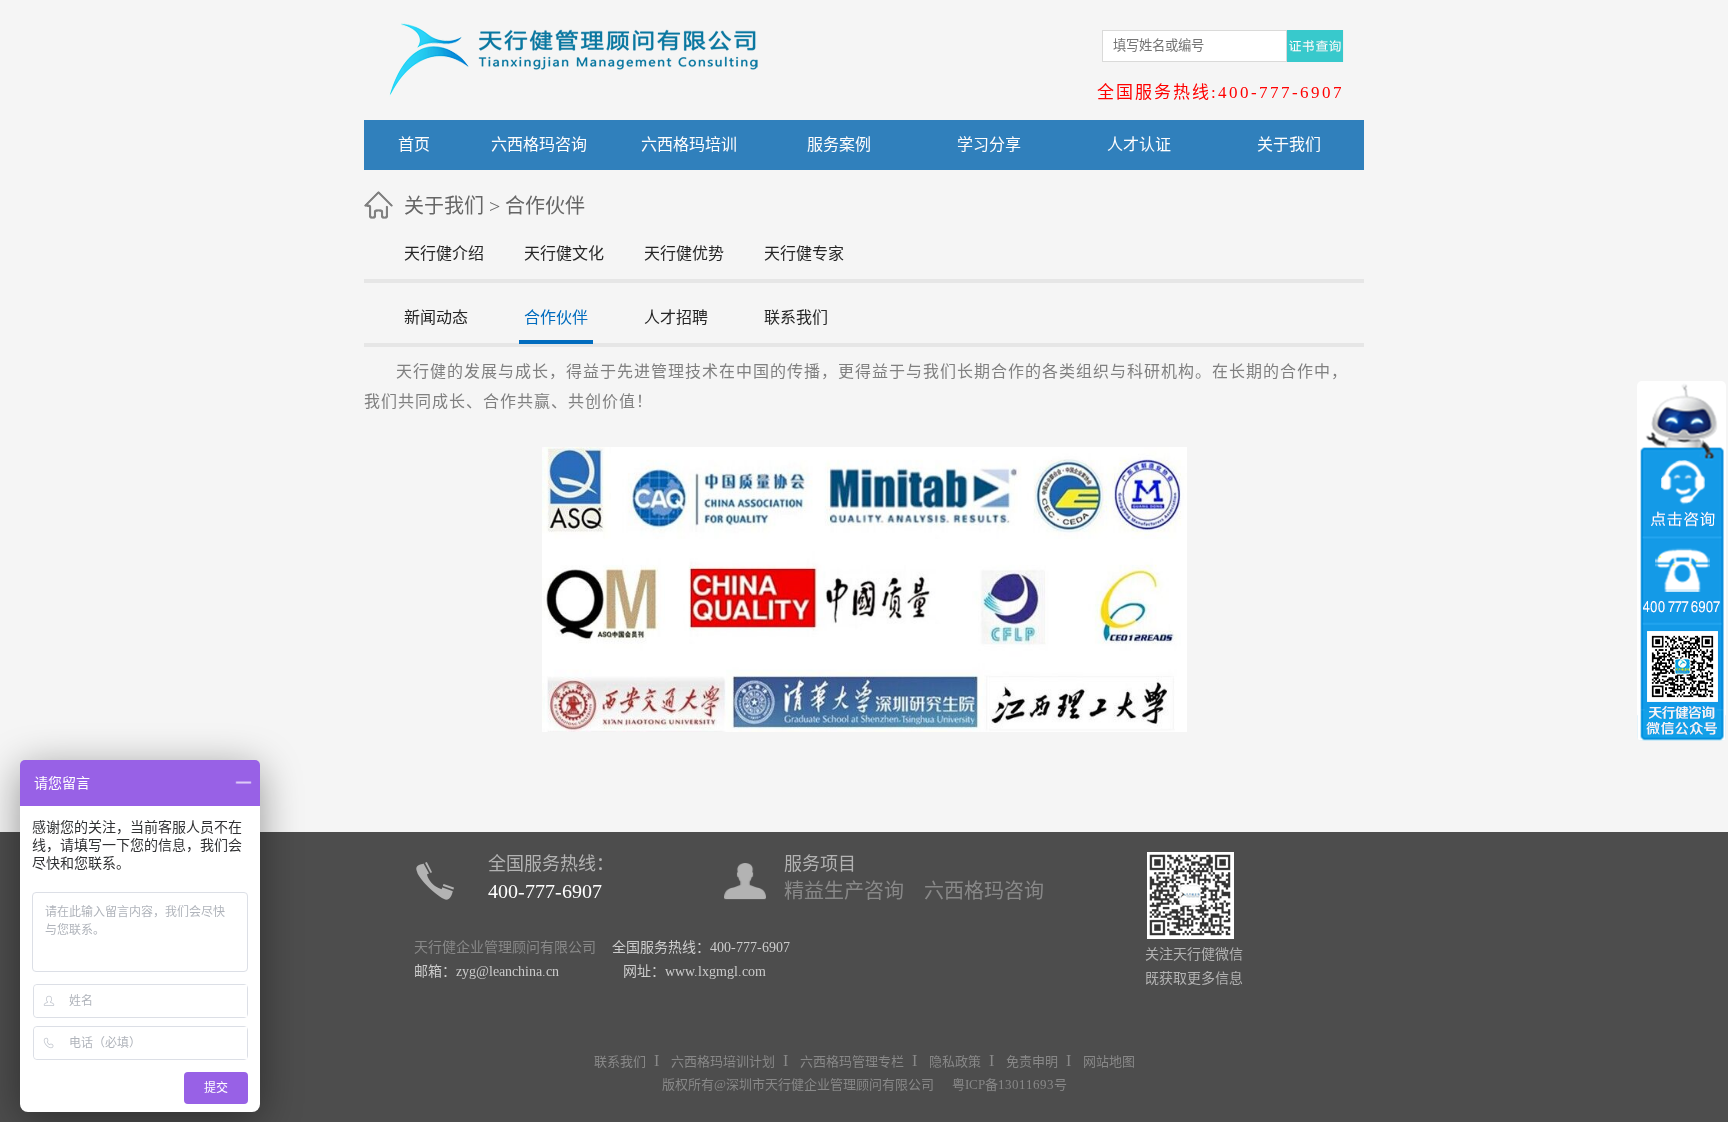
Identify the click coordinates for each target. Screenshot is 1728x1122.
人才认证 (1139, 144)
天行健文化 (564, 253)
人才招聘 (676, 317)
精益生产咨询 (844, 891)
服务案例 (839, 144)
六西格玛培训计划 (723, 1061)
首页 (414, 144)
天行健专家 (804, 253)
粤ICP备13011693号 (1009, 1084)
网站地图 (1109, 1061)
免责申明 (1032, 1061)
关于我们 (1289, 144)
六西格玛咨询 (539, 144)
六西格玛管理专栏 (852, 1061)
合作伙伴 (545, 206)
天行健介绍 (444, 253)
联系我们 (796, 317)
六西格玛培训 (689, 144)
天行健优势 (684, 253)
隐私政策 (955, 1061)
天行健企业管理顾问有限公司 (505, 947)
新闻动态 (436, 317)
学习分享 (989, 144)
